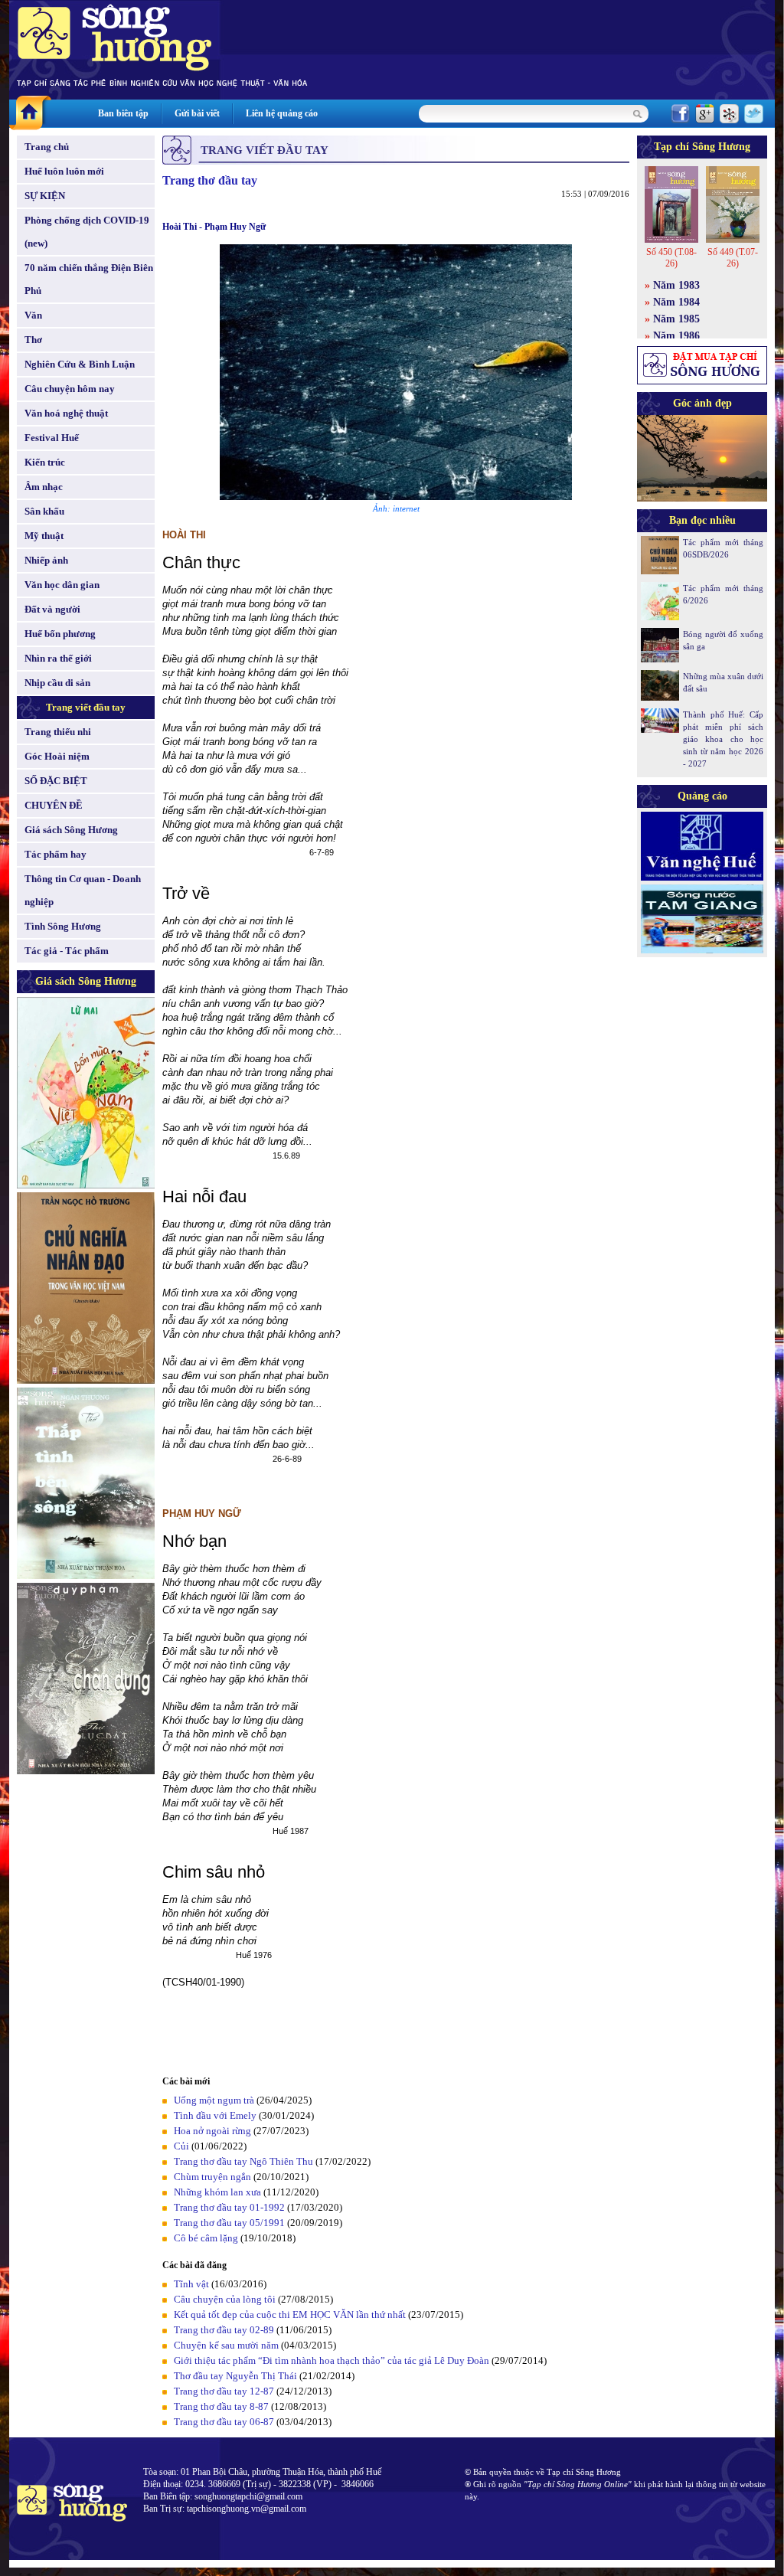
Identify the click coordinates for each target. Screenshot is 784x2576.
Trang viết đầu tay (86, 707)
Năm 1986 (676, 336)
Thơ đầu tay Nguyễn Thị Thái (235, 2376)
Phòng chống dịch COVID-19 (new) (87, 232)
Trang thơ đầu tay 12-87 (224, 2391)
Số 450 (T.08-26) (671, 258)
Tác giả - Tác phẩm (67, 951)
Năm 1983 (676, 285)
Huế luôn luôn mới (64, 171)
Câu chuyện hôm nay (70, 389)
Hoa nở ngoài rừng (212, 2131)
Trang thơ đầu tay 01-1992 (229, 2207)
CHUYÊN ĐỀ (54, 805)
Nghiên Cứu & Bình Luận (80, 364)
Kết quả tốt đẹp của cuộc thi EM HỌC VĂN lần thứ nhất (290, 2314)
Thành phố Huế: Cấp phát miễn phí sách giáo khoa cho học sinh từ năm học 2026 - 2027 (723, 739)
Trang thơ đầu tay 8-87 (221, 2406)
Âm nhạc (44, 487)
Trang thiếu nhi (58, 732)
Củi (181, 2146)
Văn (33, 315)
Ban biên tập (123, 113)
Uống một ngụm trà (214, 2100)
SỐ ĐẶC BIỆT (56, 781)
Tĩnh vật (191, 2284)
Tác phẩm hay (56, 854)
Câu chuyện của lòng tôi (225, 2299)
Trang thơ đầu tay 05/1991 (229, 2223)
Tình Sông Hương (63, 926)
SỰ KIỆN (45, 196)
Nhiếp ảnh (46, 560)
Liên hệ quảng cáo (282, 113)
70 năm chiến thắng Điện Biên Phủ (89, 279)
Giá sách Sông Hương (71, 830)
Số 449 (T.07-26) (733, 258)
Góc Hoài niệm (57, 756)
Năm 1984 (676, 302)
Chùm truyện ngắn (212, 2177)
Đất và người (52, 609)
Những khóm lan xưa (217, 2192)
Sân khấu (44, 511)
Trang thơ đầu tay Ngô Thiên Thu (243, 2161)
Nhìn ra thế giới (58, 658)
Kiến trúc (45, 462)
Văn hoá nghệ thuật (66, 413)
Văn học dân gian (62, 585)
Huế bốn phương (60, 634)
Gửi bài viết (197, 113)
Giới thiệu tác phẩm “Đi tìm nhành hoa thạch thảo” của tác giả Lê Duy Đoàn (332, 2360)
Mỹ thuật (44, 536)
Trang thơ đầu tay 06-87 (224, 2422)
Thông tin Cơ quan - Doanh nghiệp (83, 890)
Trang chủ (47, 147)
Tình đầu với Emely (215, 2115)
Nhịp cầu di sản (57, 683)
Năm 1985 (676, 319)
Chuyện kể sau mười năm (226, 2345)
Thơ (33, 340)
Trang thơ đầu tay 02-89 (224, 2330)
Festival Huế (52, 438)
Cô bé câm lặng (206, 2238)
